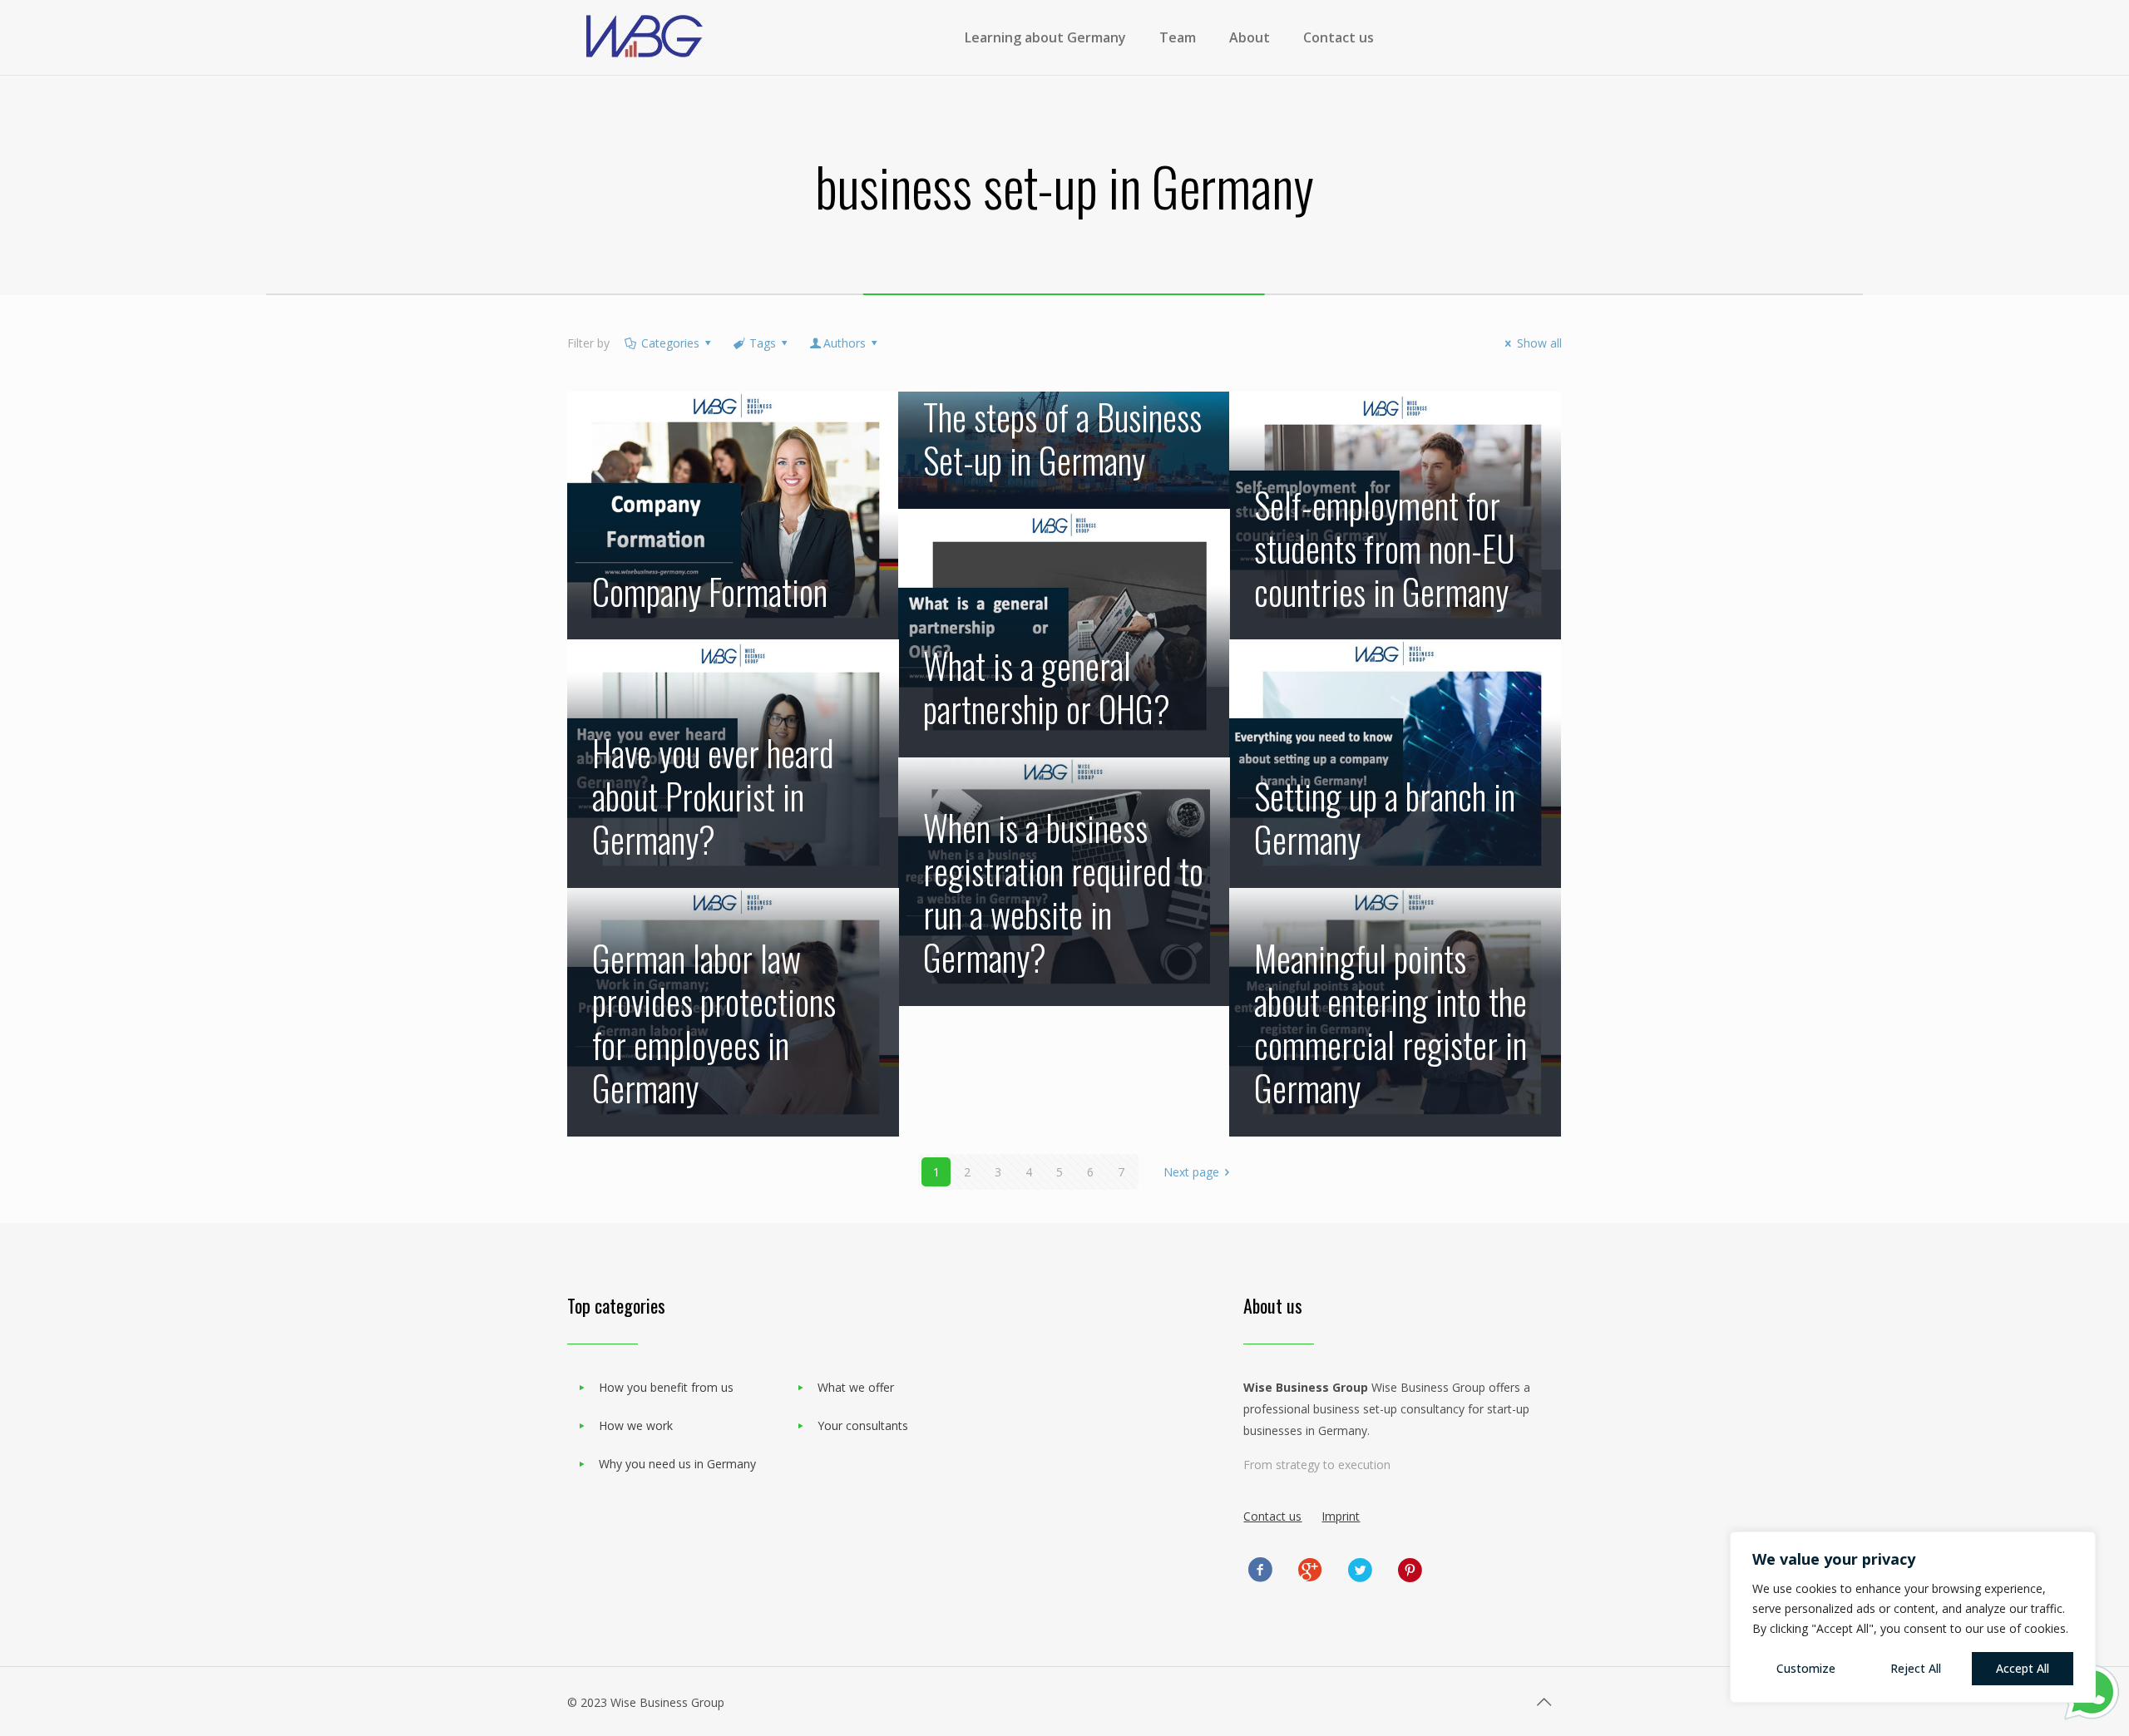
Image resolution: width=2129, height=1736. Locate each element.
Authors (845, 343)
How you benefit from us (666, 1387)
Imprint (1341, 1516)
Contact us (1272, 1516)
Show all (1539, 343)
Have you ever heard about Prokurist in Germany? (713, 796)
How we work (636, 1425)
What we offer (856, 1387)
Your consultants (863, 1425)
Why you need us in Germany (677, 1464)
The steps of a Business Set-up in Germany (1062, 438)
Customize (1806, 1668)
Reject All (1916, 1668)
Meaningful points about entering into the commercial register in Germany (1391, 1023)
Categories (670, 343)
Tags (763, 343)
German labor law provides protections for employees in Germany (714, 1023)
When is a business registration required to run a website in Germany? (1063, 892)
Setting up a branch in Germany (1385, 817)
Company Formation (710, 591)
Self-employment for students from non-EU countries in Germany (1385, 548)
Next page (1191, 1172)
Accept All (2023, 1668)
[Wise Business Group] (645, 37)
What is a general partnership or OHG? (1047, 687)
